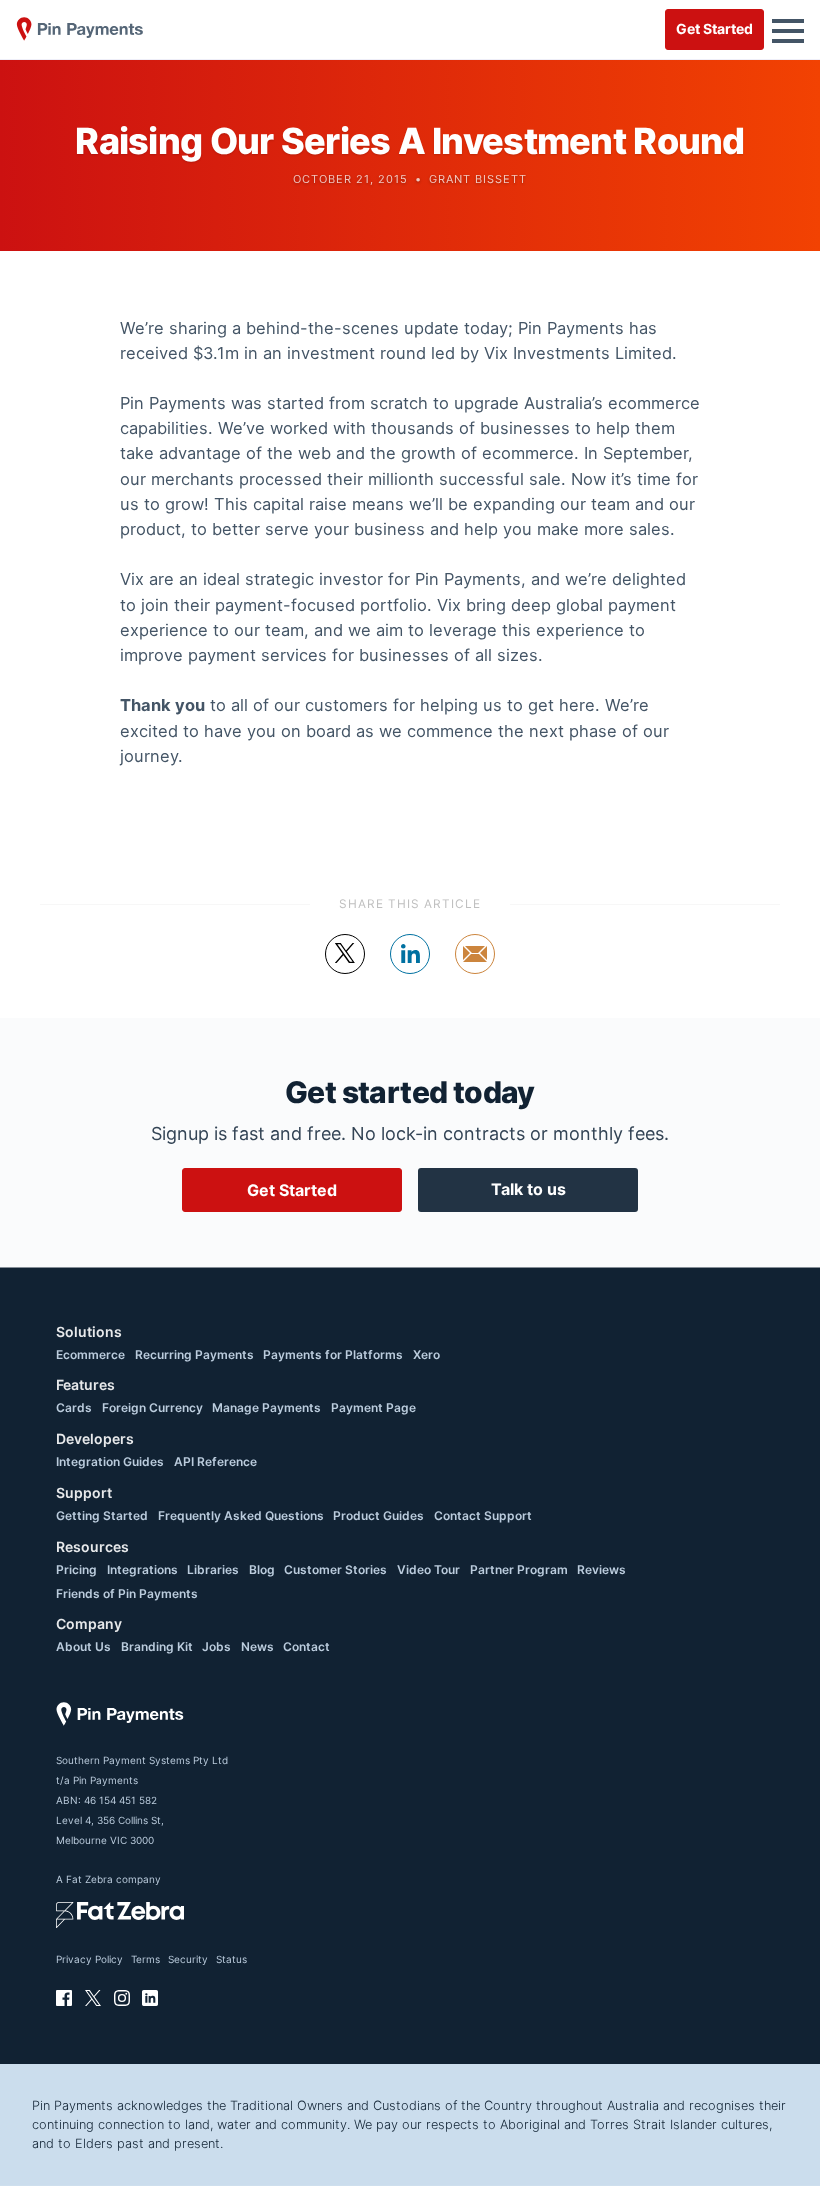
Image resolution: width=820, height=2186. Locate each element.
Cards (74, 1407)
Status (231, 1959)
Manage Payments (266, 1407)
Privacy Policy (89, 1959)
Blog (262, 1569)
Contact (306, 1646)
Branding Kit (157, 1646)
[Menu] (788, 29)
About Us (83, 1646)
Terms (145, 1959)
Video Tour (428, 1569)
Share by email (475, 973)
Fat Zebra (89, 1879)
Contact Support (483, 1515)
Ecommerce (90, 1354)
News (257, 1646)
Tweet (345, 973)
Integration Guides (110, 1461)
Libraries (213, 1569)
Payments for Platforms (333, 1354)
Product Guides (378, 1515)
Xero (426, 1354)
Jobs (216, 1646)
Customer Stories (335, 1569)
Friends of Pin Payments (127, 1593)
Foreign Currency (152, 1407)
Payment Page (373, 1407)
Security (188, 1959)
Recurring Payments (194, 1354)
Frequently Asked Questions (241, 1515)
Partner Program (519, 1569)
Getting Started (102, 1515)
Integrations (142, 1569)
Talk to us (528, 1189)
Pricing (76, 1569)
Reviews (601, 1569)
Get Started (714, 28)
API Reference (215, 1461)
